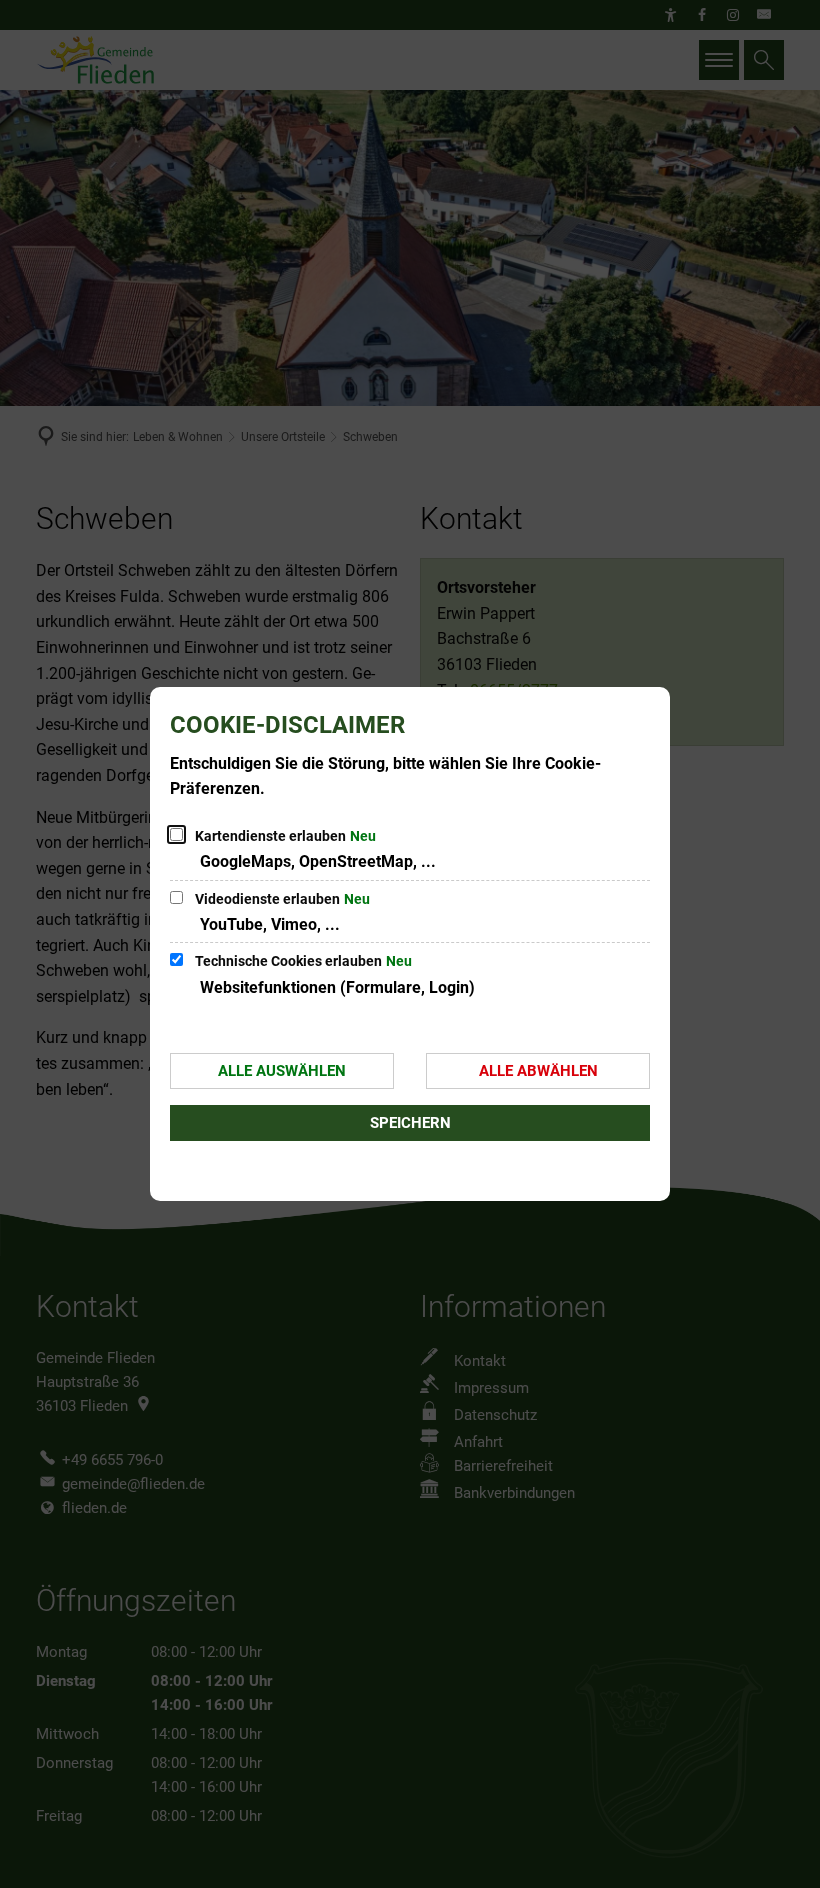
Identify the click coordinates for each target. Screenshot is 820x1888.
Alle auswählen (282, 1071)
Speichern (410, 1123)
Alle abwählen (538, 1071)
